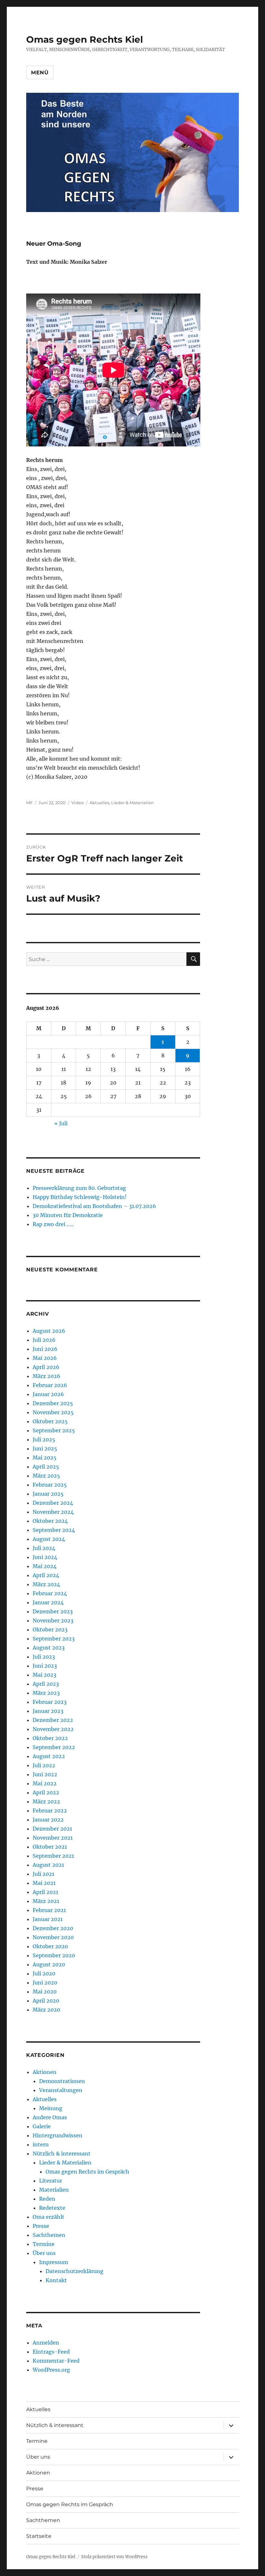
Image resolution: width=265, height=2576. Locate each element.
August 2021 (48, 1865)
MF (29, 803)
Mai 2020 (45, 1992)
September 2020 (54, 1955)
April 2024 (46, 1575)
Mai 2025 (45, 1458)
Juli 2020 (44, 1973)
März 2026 (47, 1376)
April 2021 (45, 1892)
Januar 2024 (48, 1602)
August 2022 (49, 1756)
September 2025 (54, 1430)
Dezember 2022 (53, 1720)
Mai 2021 (44, 1883)
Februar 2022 (50, 1811)
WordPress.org (51, 2370)
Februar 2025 (50, 1485)
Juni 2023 (45, 1666)
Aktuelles (99, 803)
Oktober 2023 (50, 1630)
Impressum (54, 2262)
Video (78, 803)
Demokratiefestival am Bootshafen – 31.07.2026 (94, 1206)
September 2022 (54, 1747)
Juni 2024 (45, 1557)
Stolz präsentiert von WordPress (114, 2557)
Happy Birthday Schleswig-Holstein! (80, 1197)
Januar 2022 (48, 1820)
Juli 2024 (44, 1548)
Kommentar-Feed (56, 2361)
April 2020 (46, 2001)
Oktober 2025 (50, 1421)
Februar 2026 (50, 1385)
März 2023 (46, 1693)
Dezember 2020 (53, 1928)
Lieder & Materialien (132, 803)
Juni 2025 (45, 1448)
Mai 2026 (45, 1358)
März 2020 (46, 2010)
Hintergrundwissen (58, 2135)
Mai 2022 (45, 1783)
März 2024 (46, 1584)
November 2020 (53, 1937)
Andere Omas (50, 2117)
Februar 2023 (50, 1702)
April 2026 (46, 1367)
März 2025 (46, 1476)
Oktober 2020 (50, 1946)
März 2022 (46, 1801)
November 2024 (53, 1512)
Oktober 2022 (50, 1738)
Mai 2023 (44, 1675)
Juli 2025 (44, 1439)
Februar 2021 (49, 1910)
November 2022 (53, 1729)
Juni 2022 (45, 1774)
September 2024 (54, 1530)
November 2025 (53, 1412)
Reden (47, 2199)
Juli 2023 (44, 1657)
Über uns (44, 2253)
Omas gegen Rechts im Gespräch (87, 2172)
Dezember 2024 (53, 1503)
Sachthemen (49, 2235)
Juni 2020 (45, 1983)
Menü (40, 73)
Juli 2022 (44, 1765)
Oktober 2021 (50, 1847)
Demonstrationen (62, 2081)
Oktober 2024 (50, 1521)
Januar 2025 (48, 1494)
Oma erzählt (48, 2217)
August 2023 (49, 1648)
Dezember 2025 (53, 1403)
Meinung (51, 2108)
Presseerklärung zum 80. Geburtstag (79, 1188)
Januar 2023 (48, 1711)
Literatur (51, 2181)
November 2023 (53, 1620)
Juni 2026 (45, 1349)
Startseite (39, 2536)
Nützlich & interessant (62, 2154)
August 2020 (49, 1964)
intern (41, 2144)
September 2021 (53, 1856)
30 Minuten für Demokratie (68, 1215)
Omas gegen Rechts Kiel (85, 39)
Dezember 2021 (52, 1829)
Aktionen (45, 2072)
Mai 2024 (45, 1566)
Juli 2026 (44, 1340)
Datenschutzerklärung (74, 2271)
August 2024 (49, 1539)
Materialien (54, 2190)
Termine (44, 2244)
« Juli (61, 1123)
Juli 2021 (43, 1874)
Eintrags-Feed (51, 2352)
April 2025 (46, 1467)
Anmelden (46, 2343)
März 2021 (46, 1901)
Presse (41, 2226)
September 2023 (54, 1639)
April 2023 (46, 1684)
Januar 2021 (48, 1919)
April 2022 (46, 1792)
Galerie (42, 2126)
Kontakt (56, 2280)
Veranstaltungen (61, 2090)
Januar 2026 (48, 1394)
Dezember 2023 (53, 1611)
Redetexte (52, 2208)
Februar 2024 (50, 1593)
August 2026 (49, 1331)
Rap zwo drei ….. (53, 1224)
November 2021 (53, 1838)
